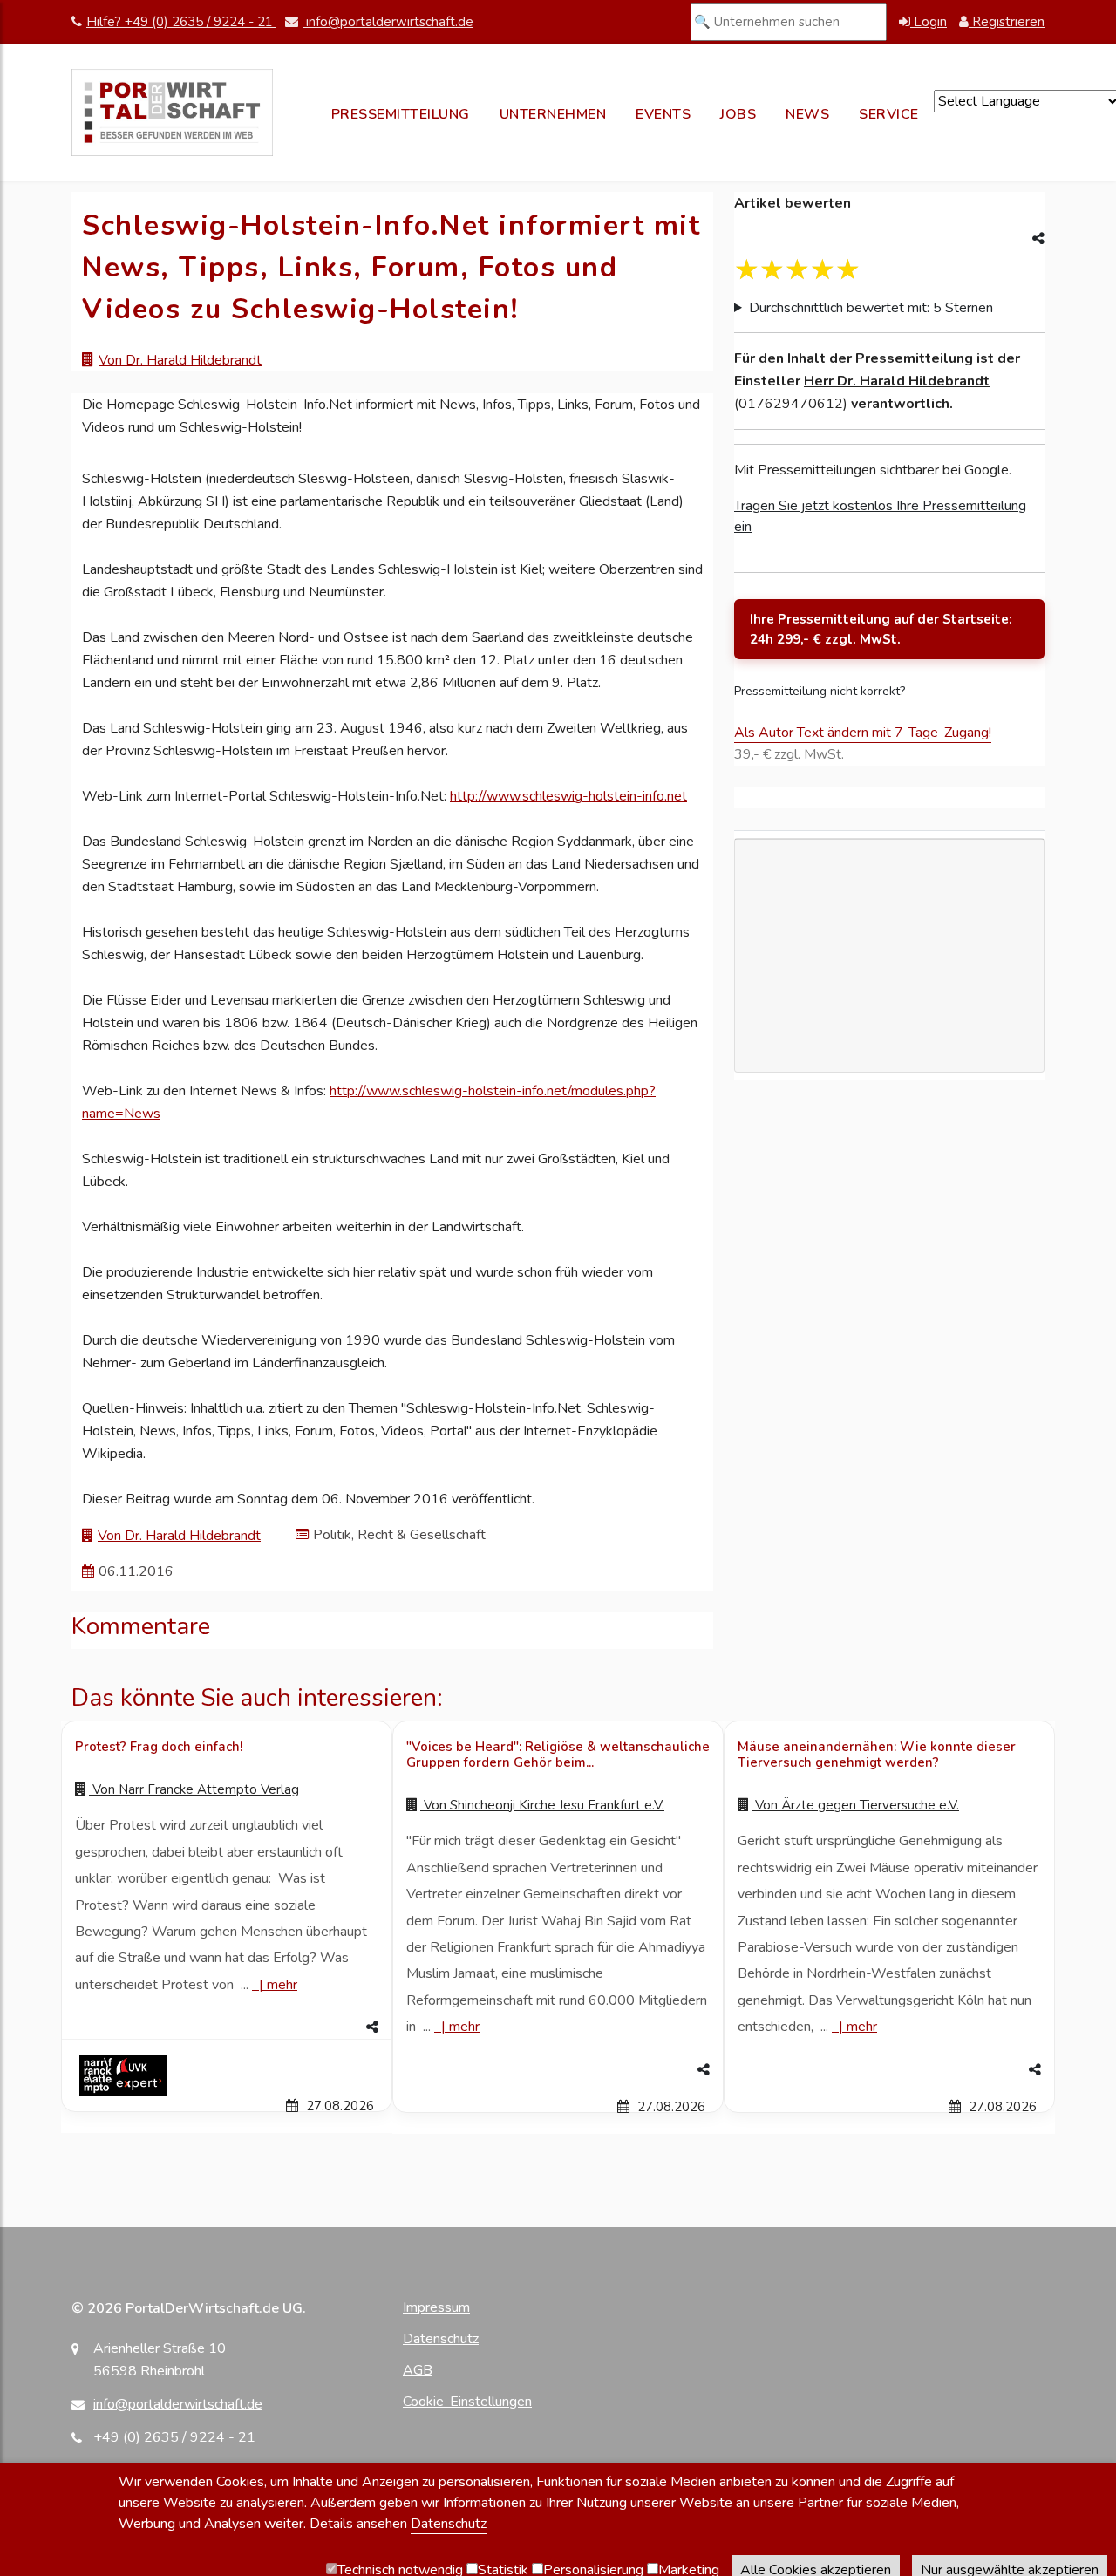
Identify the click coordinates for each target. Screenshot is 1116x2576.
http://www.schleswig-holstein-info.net (568, 796)
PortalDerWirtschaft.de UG (214, 2308)
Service (889, 114)
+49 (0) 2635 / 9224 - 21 (174, 2437)
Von (194, 1789)
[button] (227, 2027)
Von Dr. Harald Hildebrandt (180, 360)
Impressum (436, 2307)
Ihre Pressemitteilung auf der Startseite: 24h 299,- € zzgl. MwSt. (881, 629)
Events (663, 114)
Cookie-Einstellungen (467, 2402)
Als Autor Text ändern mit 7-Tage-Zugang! (863, 733)
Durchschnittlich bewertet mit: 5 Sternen (871, 308)
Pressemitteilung (401, 114)
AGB (418, 2370)
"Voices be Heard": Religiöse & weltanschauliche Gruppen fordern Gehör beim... (558, 1755)
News (807, 114)
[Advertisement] (889, 1036)
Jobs (738, 114)
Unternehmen (553, 114)
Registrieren (1007, 22)
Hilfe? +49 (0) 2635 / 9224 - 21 (181, 22)
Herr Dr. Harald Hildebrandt (897, 381)
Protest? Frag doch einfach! (159, 1747)
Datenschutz (441, 2339)
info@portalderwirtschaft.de (388, 22)
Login (929, 22)
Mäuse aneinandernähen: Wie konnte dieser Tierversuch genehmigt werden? (877, 1755)
